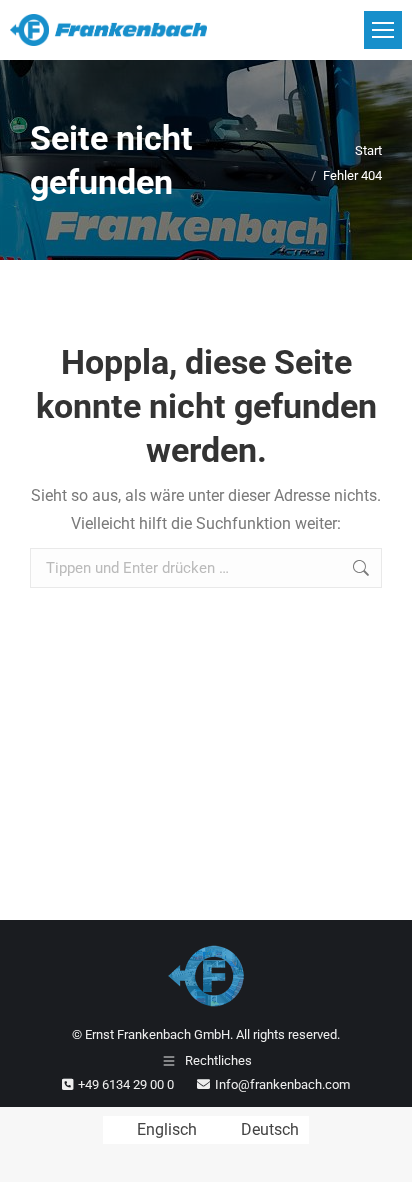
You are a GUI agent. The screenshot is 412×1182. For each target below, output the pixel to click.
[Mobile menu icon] (383, 30)
